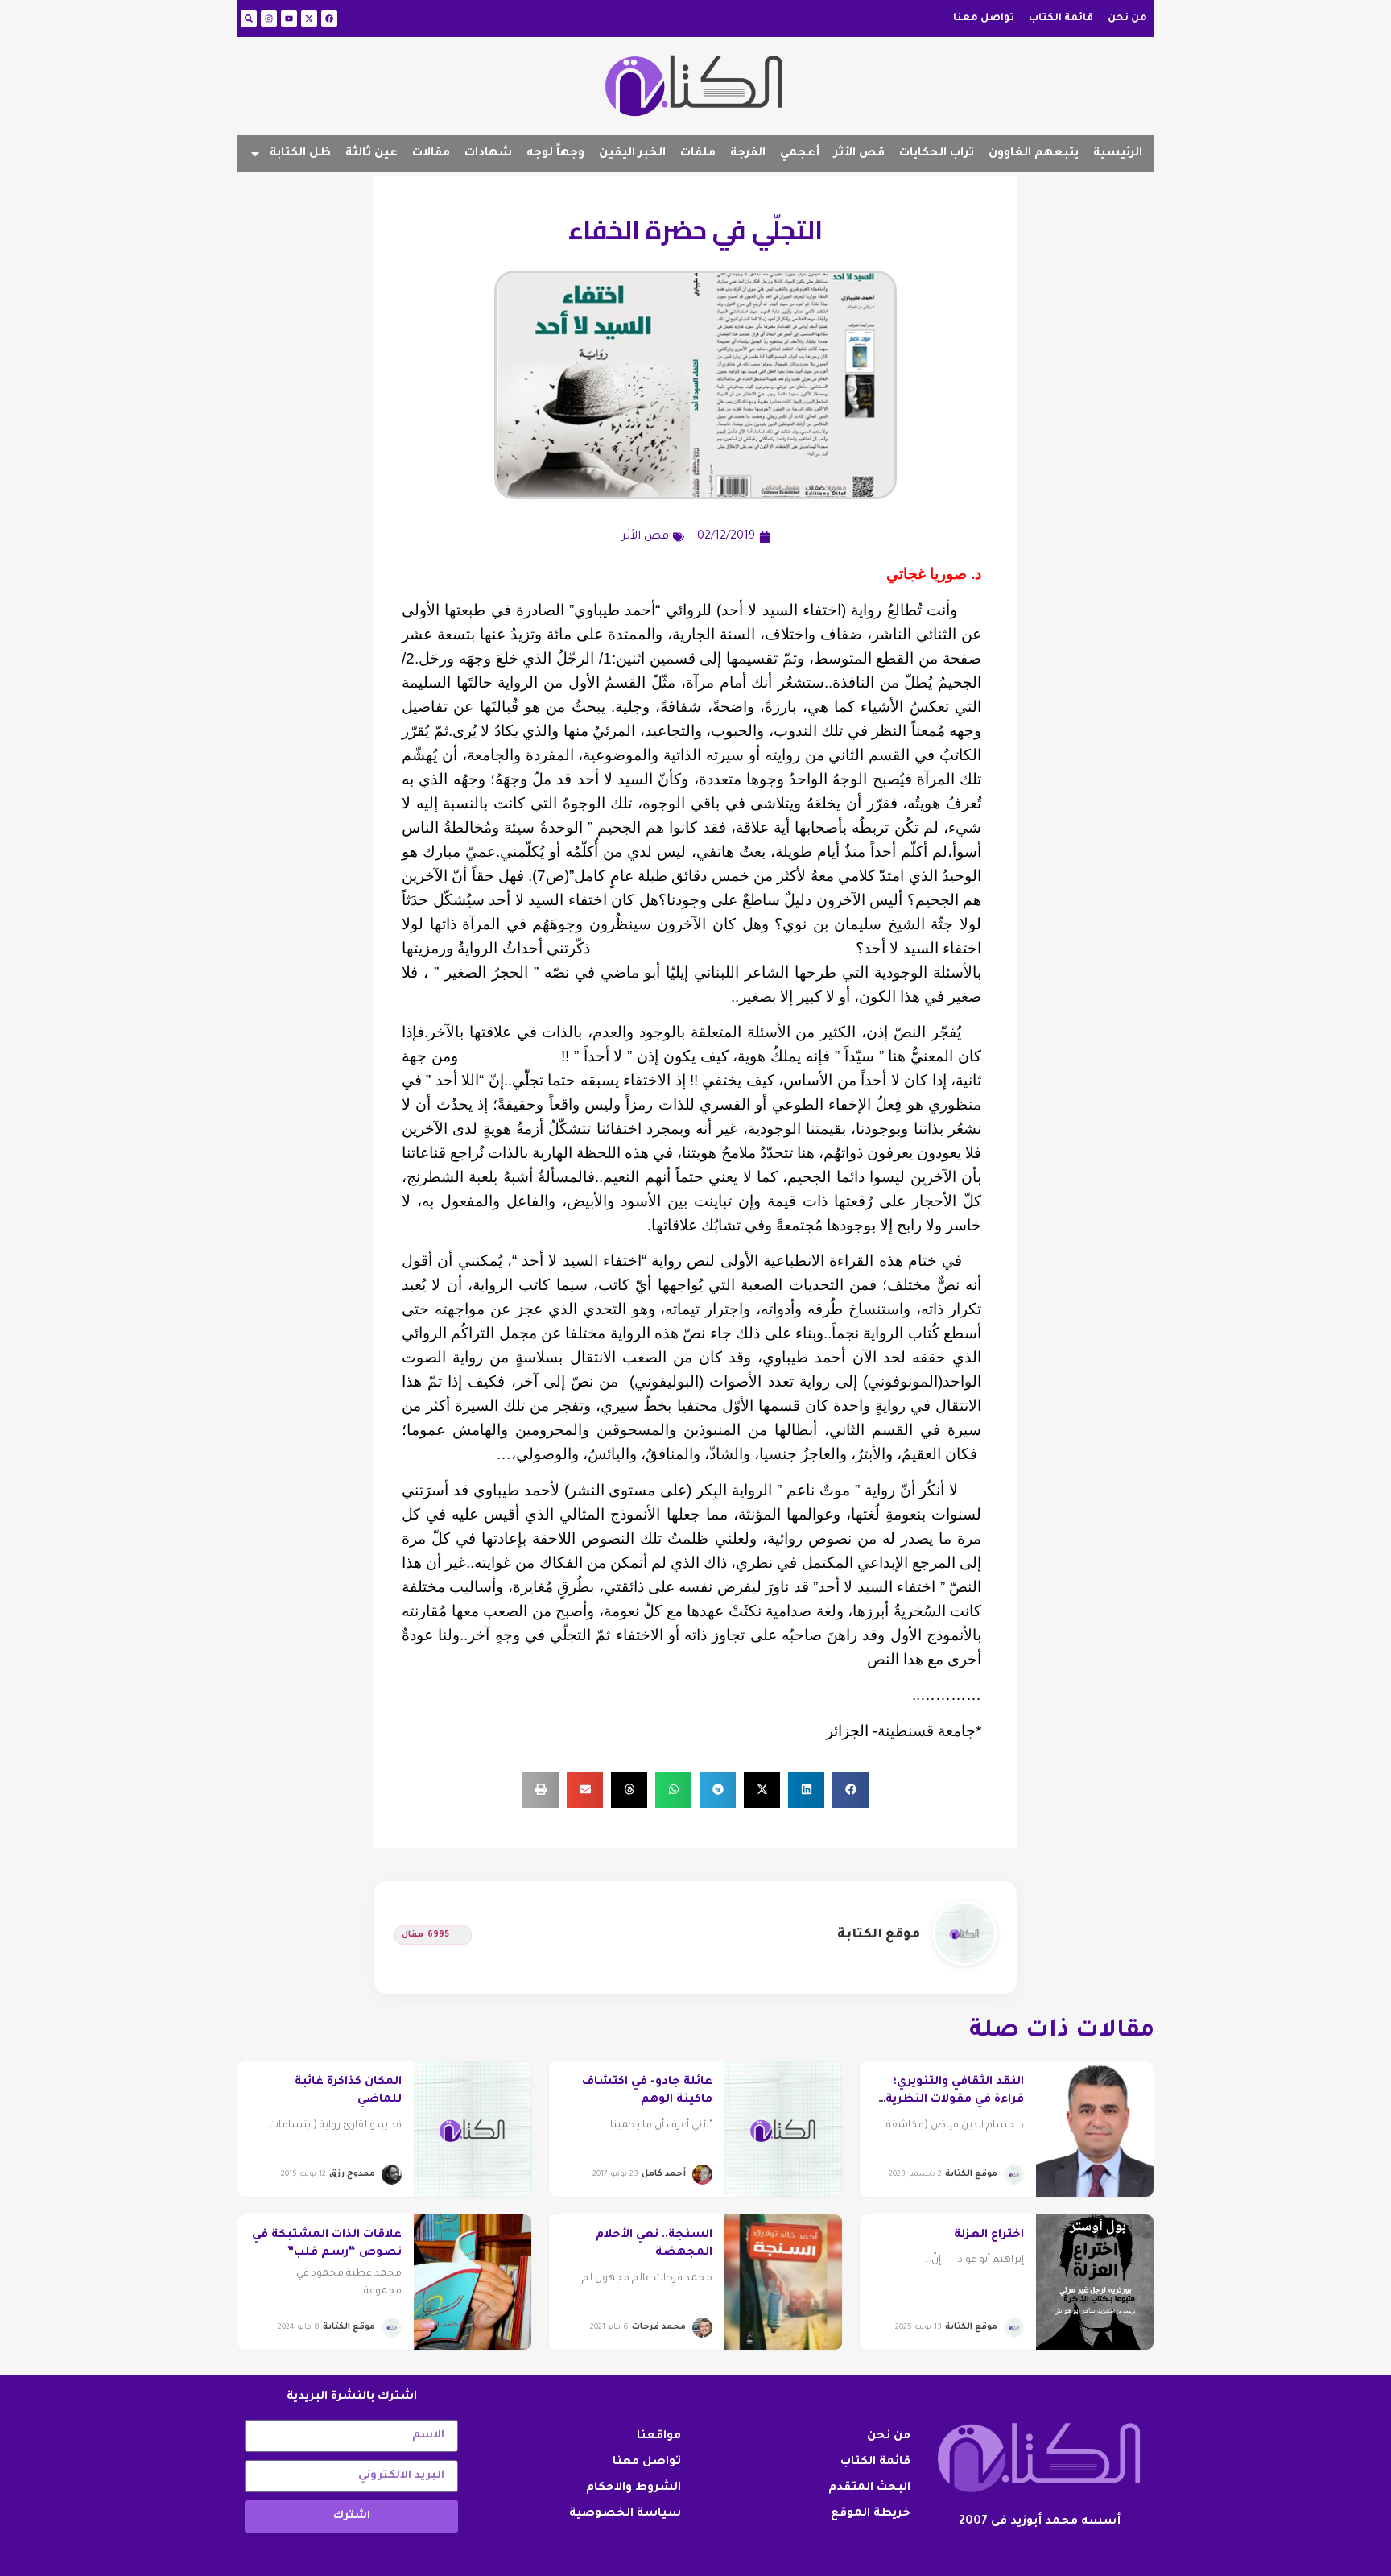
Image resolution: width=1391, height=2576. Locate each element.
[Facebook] (329, 19)
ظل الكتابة (300, 154)
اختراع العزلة (989, 2235)
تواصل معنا (984, 19)
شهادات (488, 154)
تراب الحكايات (937, 154)
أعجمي (800, 154)
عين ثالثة (371, 154)
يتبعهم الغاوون (1034, 154)
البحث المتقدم (869, 2488)
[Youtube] (289, 19)
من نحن (1127, 19)
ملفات (698, 154)
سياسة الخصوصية (625, 2514)
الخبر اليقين (632, 154)
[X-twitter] (309, 19)
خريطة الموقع (871, 2514)
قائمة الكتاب (1061, 19)
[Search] (249, 19)
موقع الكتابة (879, 1935)
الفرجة (748, 154)
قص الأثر (859, 154)
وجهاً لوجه (555, 154)
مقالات (431, 154)
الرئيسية (1118, 154)
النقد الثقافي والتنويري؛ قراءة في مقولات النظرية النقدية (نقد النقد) (955, 2100)
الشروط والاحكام (634, 2488)
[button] (850, 1790)
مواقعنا (659, 2437)
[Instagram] (269, 19)
